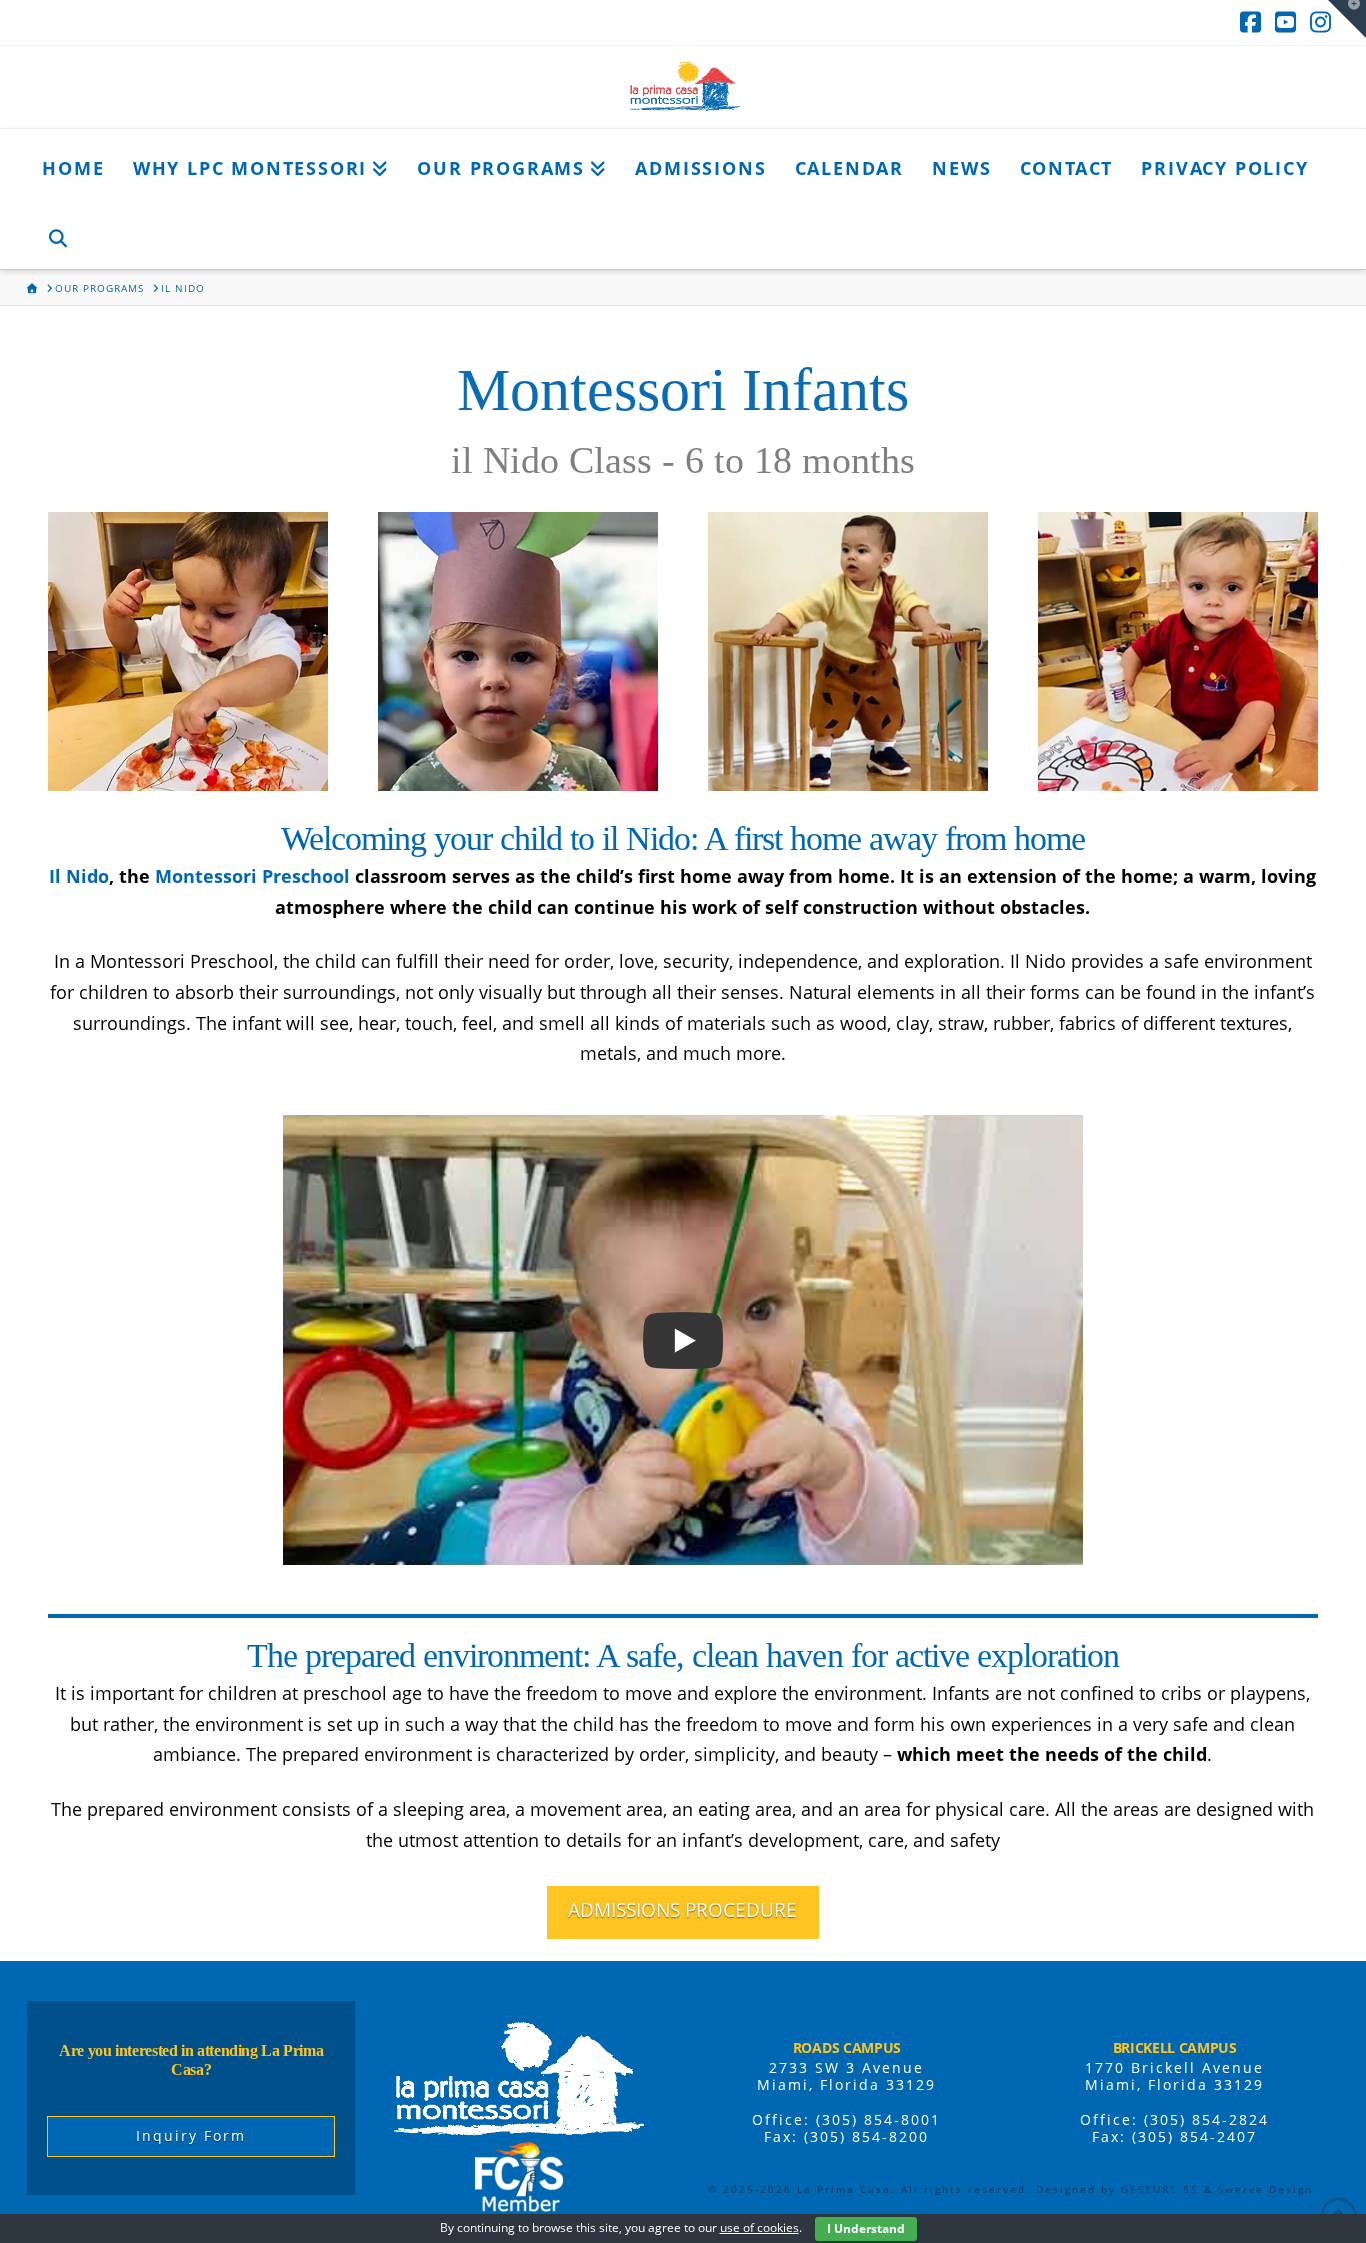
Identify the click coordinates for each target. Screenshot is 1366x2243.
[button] (1347, 19)
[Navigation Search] (57, 234)
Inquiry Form (191, 2135)
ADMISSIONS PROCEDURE (682, 1910)
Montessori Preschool (252, 876)
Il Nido (79, 876)
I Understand (866, 2228)
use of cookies (759, 2227)
